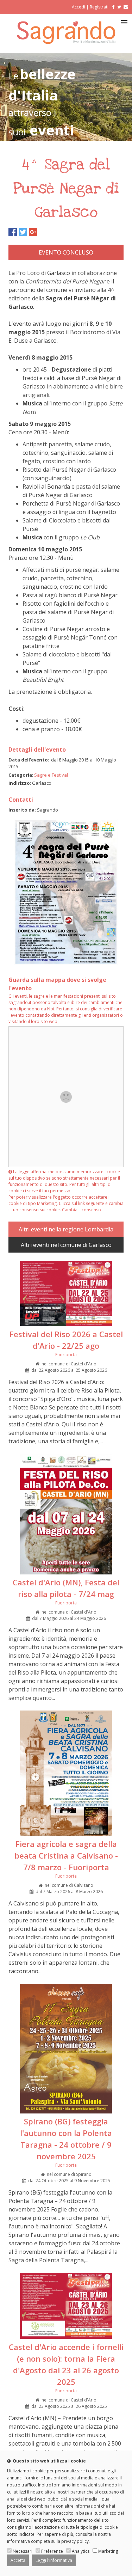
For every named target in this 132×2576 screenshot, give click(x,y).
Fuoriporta (66, 1355)
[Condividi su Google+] (33, 232)
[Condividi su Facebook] (13, 232)
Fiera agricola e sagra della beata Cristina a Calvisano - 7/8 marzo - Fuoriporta (66, 1855)
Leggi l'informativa (54, 2560)
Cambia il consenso (81, 1210)
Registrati (99, 7)
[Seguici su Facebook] (112, 7)
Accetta (18, 2560)
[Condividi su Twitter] (23, 232)
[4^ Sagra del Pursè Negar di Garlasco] (66, 963)
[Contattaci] (126, 7)
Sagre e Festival (51, 775)
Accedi (78, 7)
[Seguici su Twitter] (119, 7)
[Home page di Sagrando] (66, 42)
